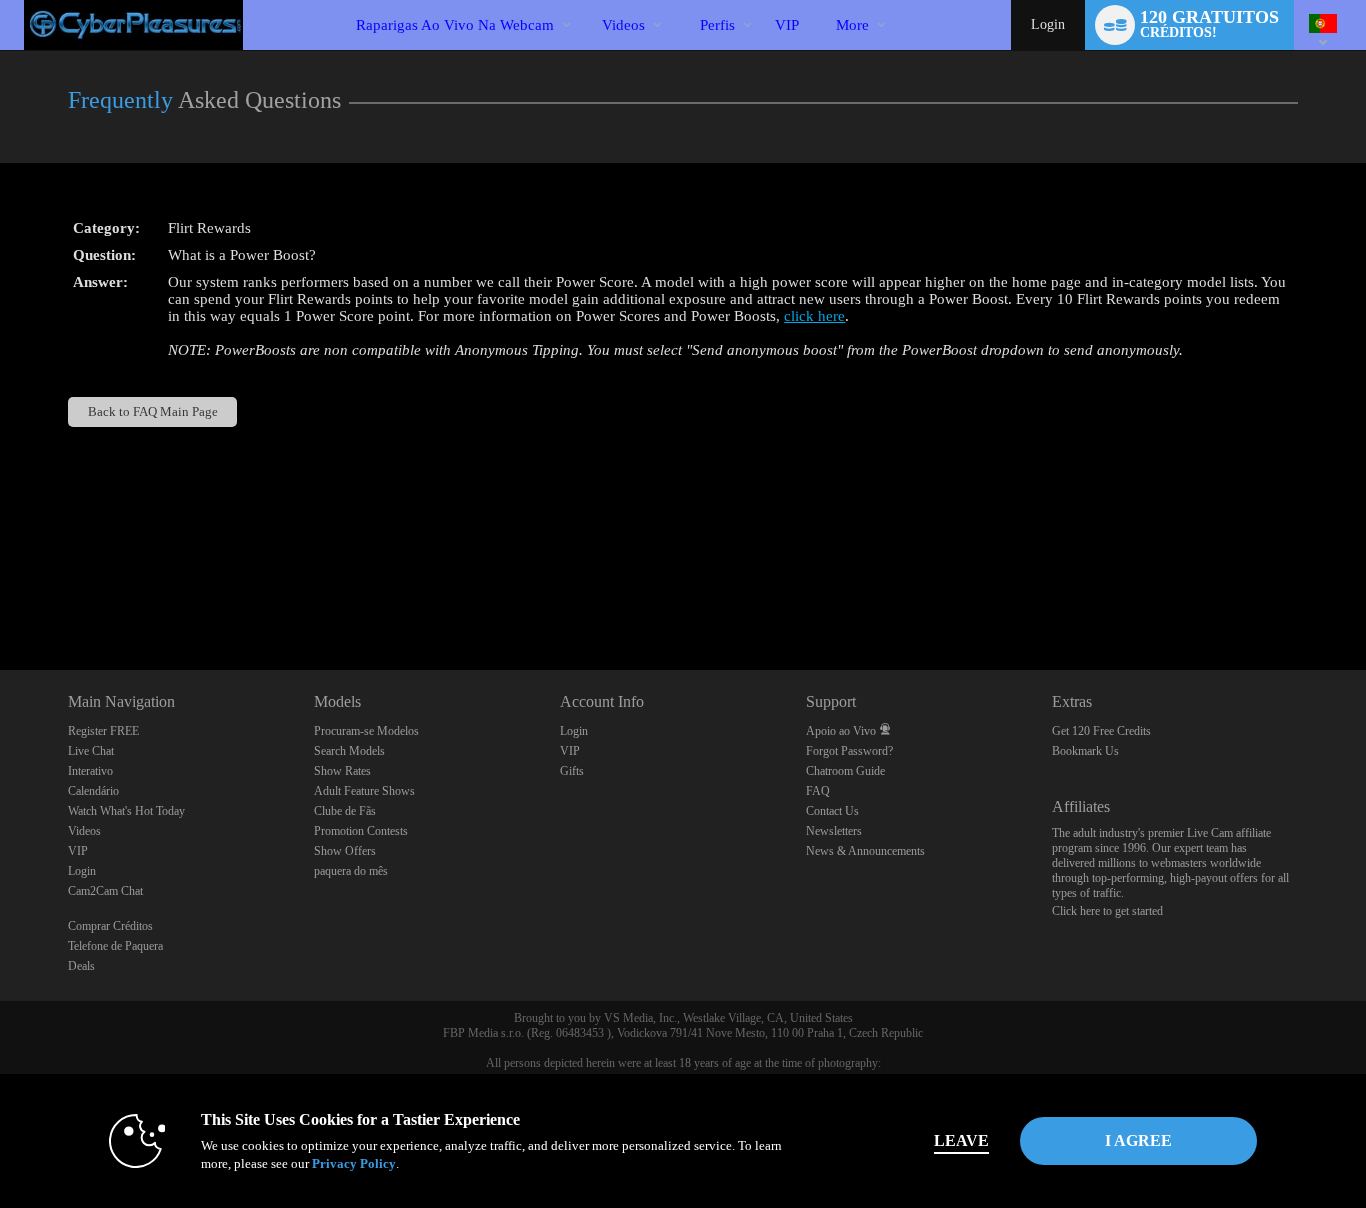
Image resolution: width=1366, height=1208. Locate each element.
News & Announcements (865, 851)
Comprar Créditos (110, 926)
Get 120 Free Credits (1101, 731)
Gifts (572, 771)
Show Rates (342, 771)
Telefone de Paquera (115, 946)
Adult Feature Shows (364, 791)
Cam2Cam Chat (105, 891)
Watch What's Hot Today (126, 811)
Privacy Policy (354, 1163)
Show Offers (345, 851)
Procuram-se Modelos (366, 731)
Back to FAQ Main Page (153, 411)
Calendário (93, 791)
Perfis (717, 25)
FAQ (818, 791)
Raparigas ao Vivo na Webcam (455, 25)
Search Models (349, 751)
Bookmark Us (1085, 751)
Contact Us (832, 811)
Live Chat (91, 751)
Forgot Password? (849, 751)
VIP (787, 25)
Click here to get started (1107, 911)
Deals (81, 966)
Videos (623, 25)
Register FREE (103, 731)
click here (814, 316)
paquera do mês (351, 871)
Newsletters (834, 831)
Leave (961, 1140)
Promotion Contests (361, 831)
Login (1048, 24)
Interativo (90, 771)
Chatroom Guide (845, 771)
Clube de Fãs (345, 811)
